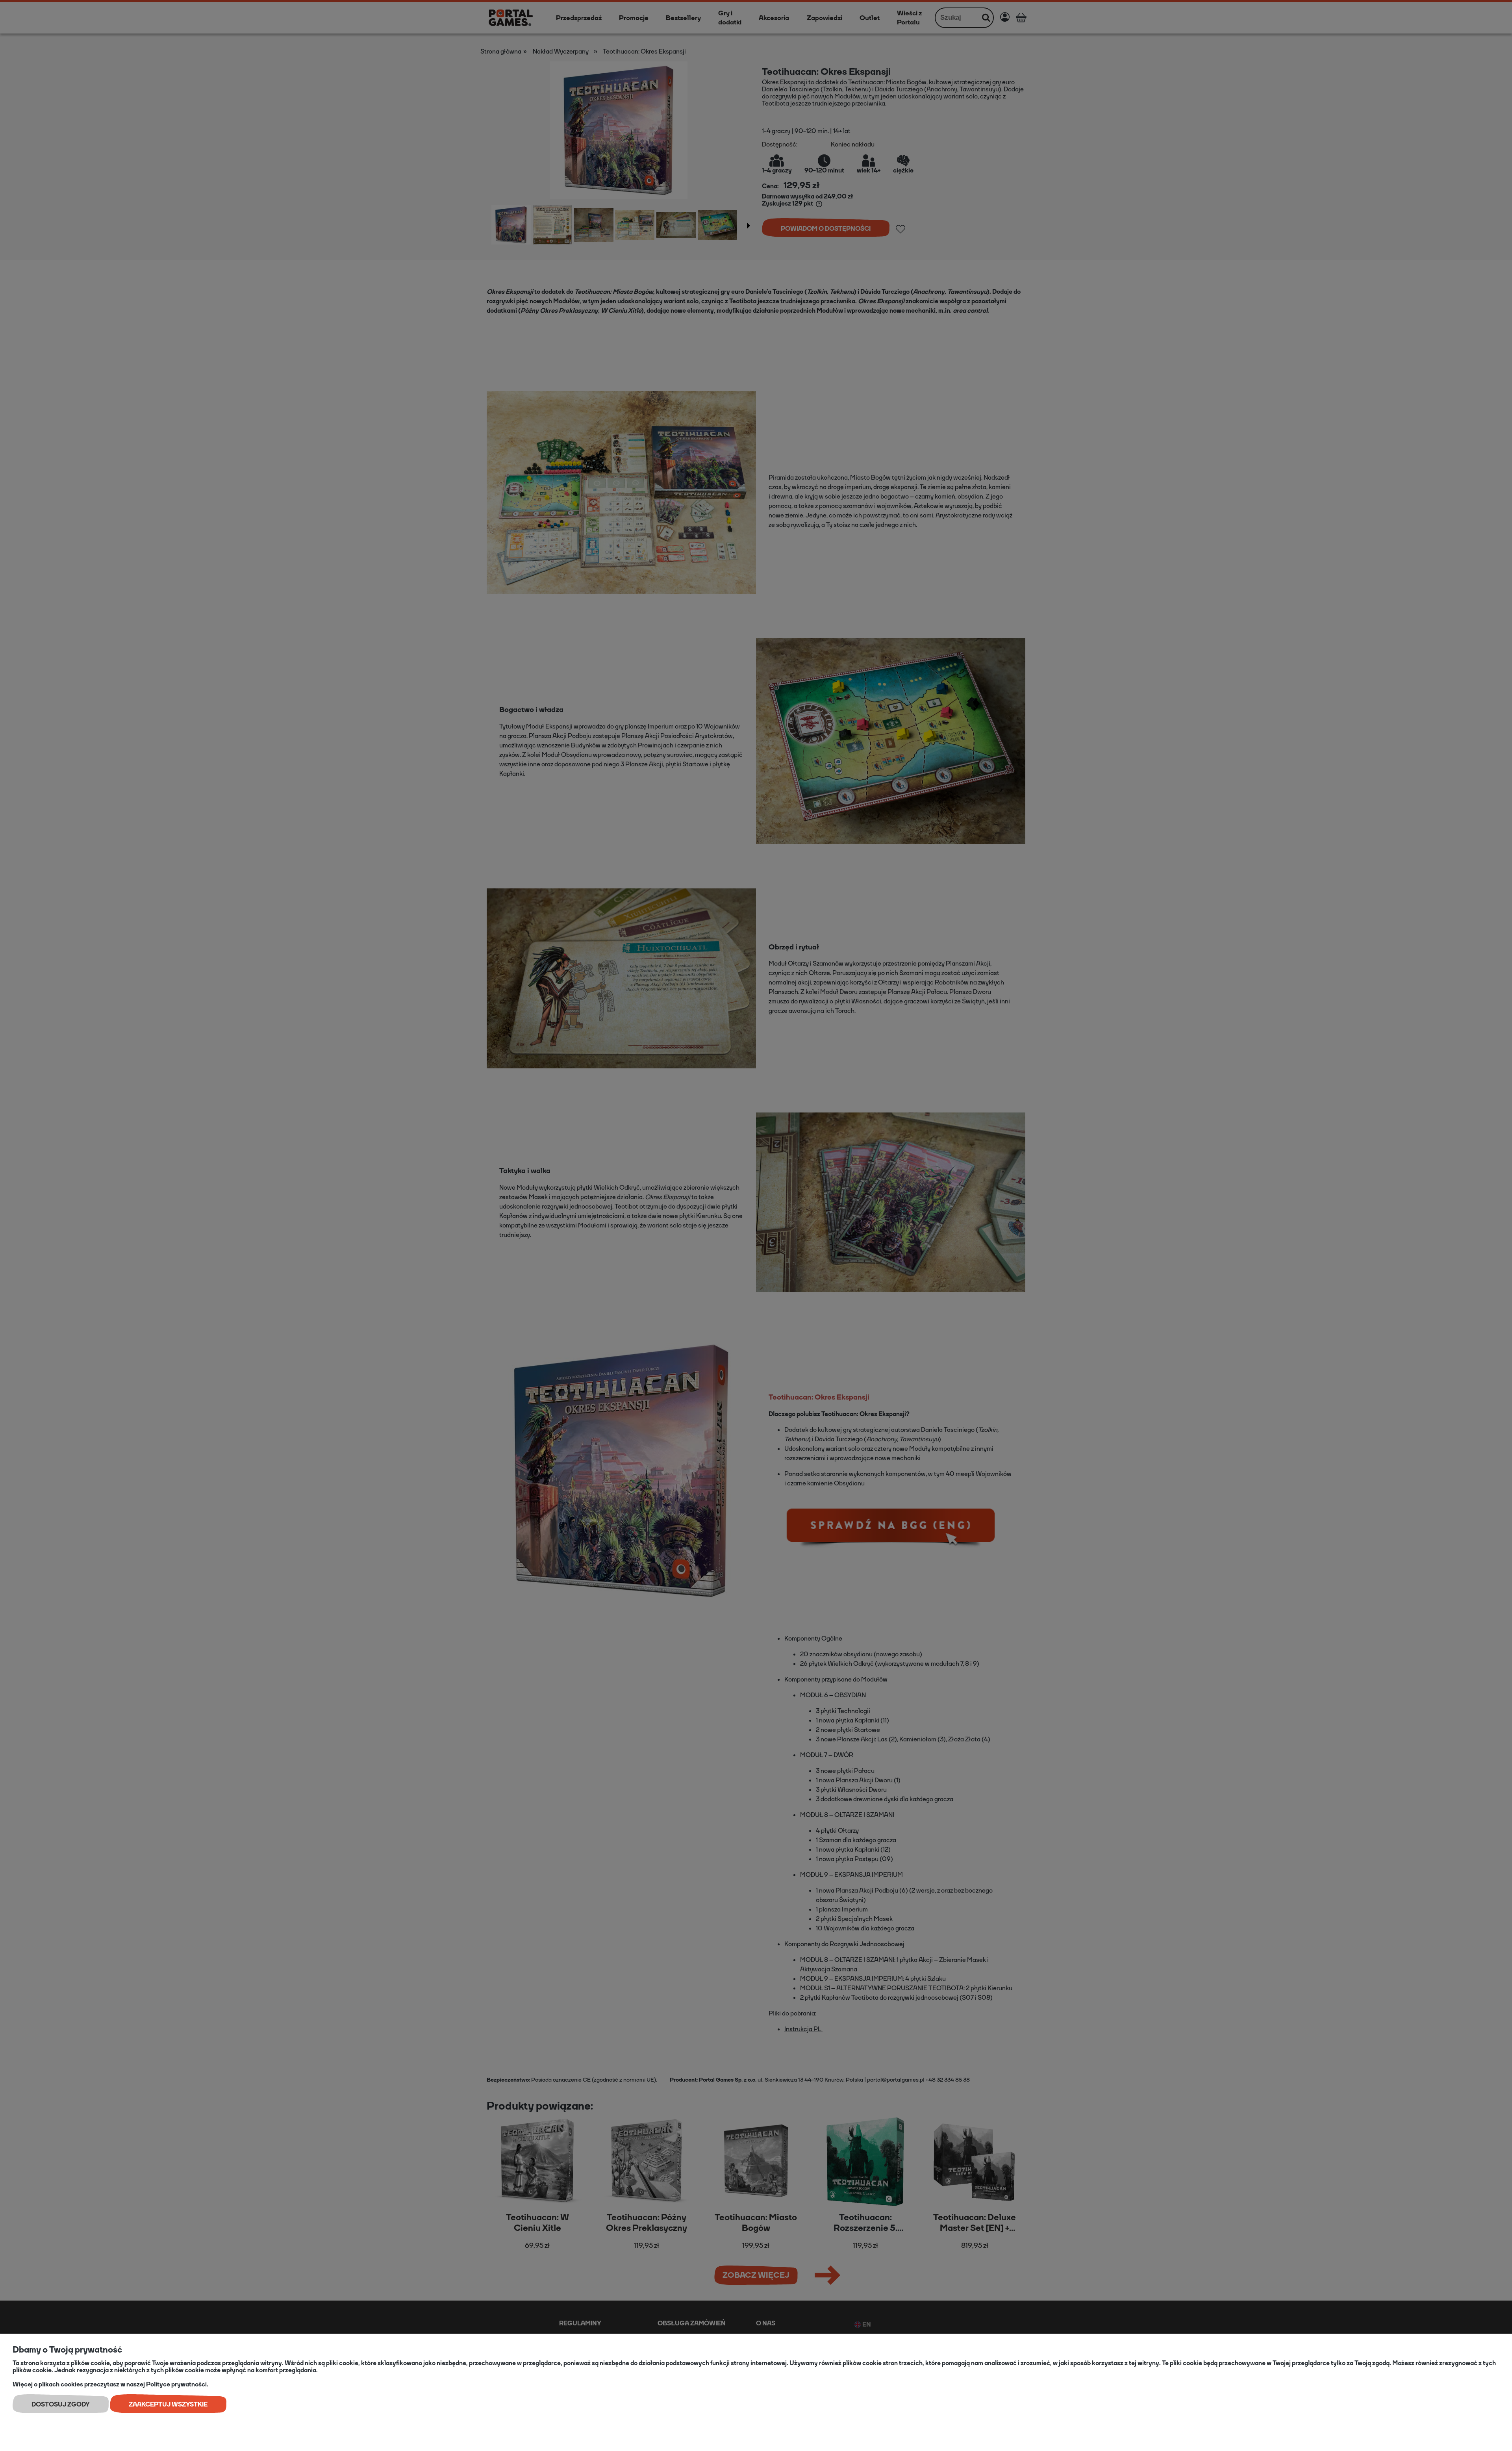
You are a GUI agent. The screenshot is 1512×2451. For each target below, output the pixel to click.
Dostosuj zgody (61, 2404)
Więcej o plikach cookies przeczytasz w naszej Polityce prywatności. (110, 2384)
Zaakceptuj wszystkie (168, 2404)
